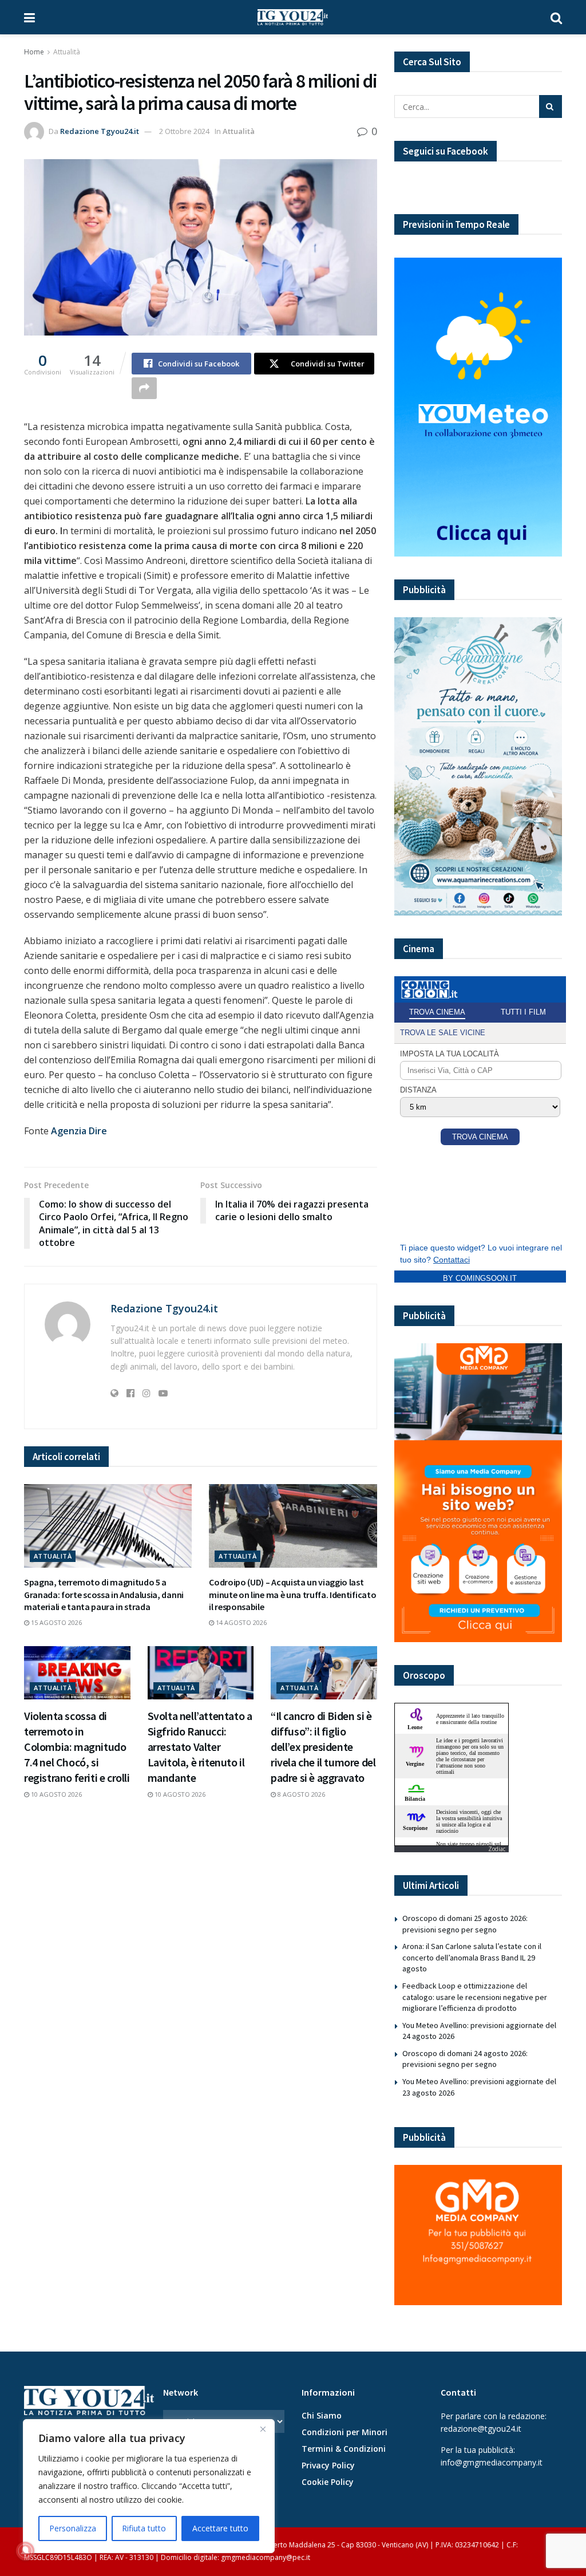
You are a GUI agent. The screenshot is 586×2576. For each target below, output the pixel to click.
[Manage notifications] (25, 2551)
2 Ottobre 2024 (184, 131)
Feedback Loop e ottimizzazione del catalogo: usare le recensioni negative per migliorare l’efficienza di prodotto (475, 1997)
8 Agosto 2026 (300, 1794)
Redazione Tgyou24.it (100, 131)
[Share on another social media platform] (144, 388)
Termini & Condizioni (344, 2449)
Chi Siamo (322, 2415)
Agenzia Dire (79, 1131)
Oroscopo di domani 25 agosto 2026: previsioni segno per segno (465, 1924)
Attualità (67, 52)
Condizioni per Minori (345, 2432)
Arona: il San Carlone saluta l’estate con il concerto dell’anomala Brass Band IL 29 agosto (472, 1957)
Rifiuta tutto (144, 2528)
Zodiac (497, 1849)
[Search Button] (556, 17)
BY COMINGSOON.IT (480, 1278)
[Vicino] (263, 2429)
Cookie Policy (328, 2482)
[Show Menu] (29, 17)
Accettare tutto (220, 2528)
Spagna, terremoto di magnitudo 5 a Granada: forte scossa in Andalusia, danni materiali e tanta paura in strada (104, 1594)
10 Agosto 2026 (56, 1794)
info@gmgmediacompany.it (492, 2462)
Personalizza (73, 2528)
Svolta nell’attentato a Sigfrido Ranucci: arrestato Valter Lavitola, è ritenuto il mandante (200, 1747)
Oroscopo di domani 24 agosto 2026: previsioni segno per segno (465, 2059)
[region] (149, 2486)
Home (34, 52)
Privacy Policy (328, 2465)
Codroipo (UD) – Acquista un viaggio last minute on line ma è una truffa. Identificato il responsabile (292, 1594)
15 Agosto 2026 (56, 1622)
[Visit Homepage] (293, 17)
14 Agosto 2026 (240, 1622)
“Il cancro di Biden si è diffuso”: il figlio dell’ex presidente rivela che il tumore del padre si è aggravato (323, 1747)
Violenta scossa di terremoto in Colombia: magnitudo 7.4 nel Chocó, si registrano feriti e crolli (77, 1747)
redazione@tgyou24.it (481, 2429)
